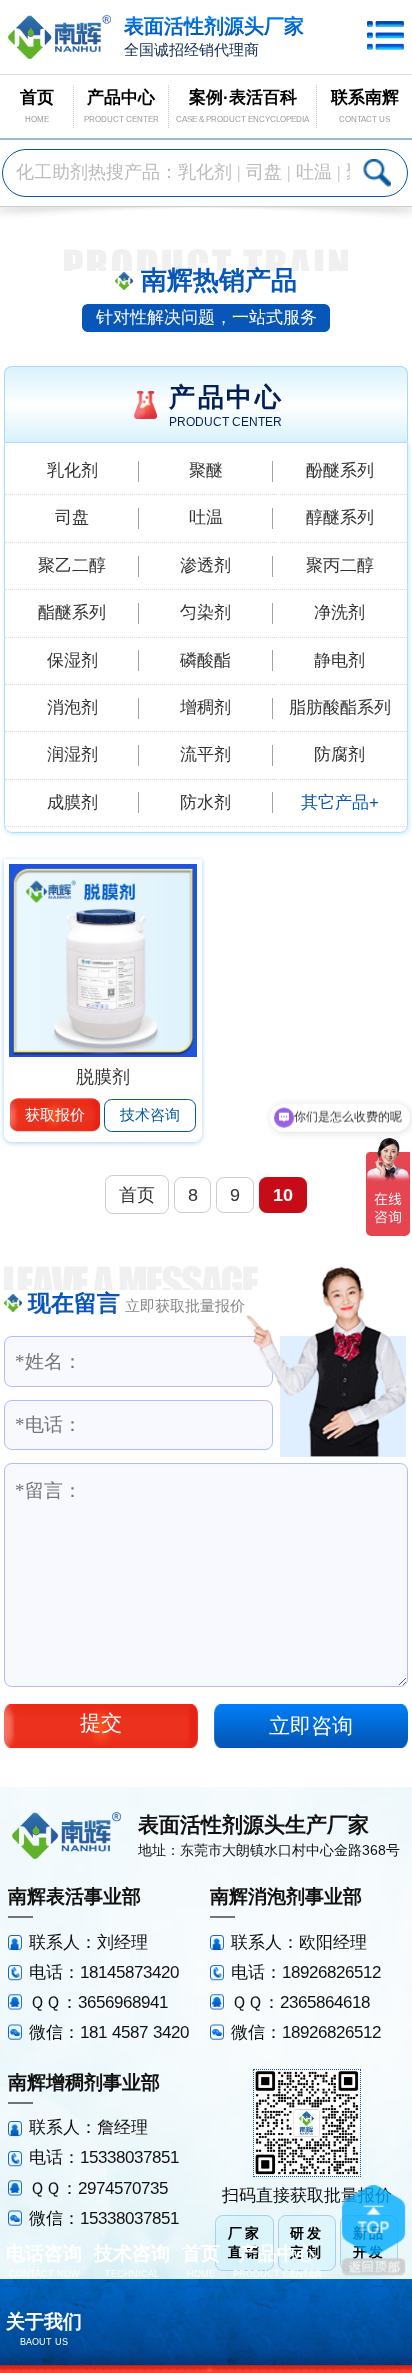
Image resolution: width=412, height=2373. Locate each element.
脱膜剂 (103, 1077)
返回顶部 (373, 2230)
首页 (137, 1195)
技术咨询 (150, 1114)
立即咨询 (311, 1725)
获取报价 (55, 1114)
